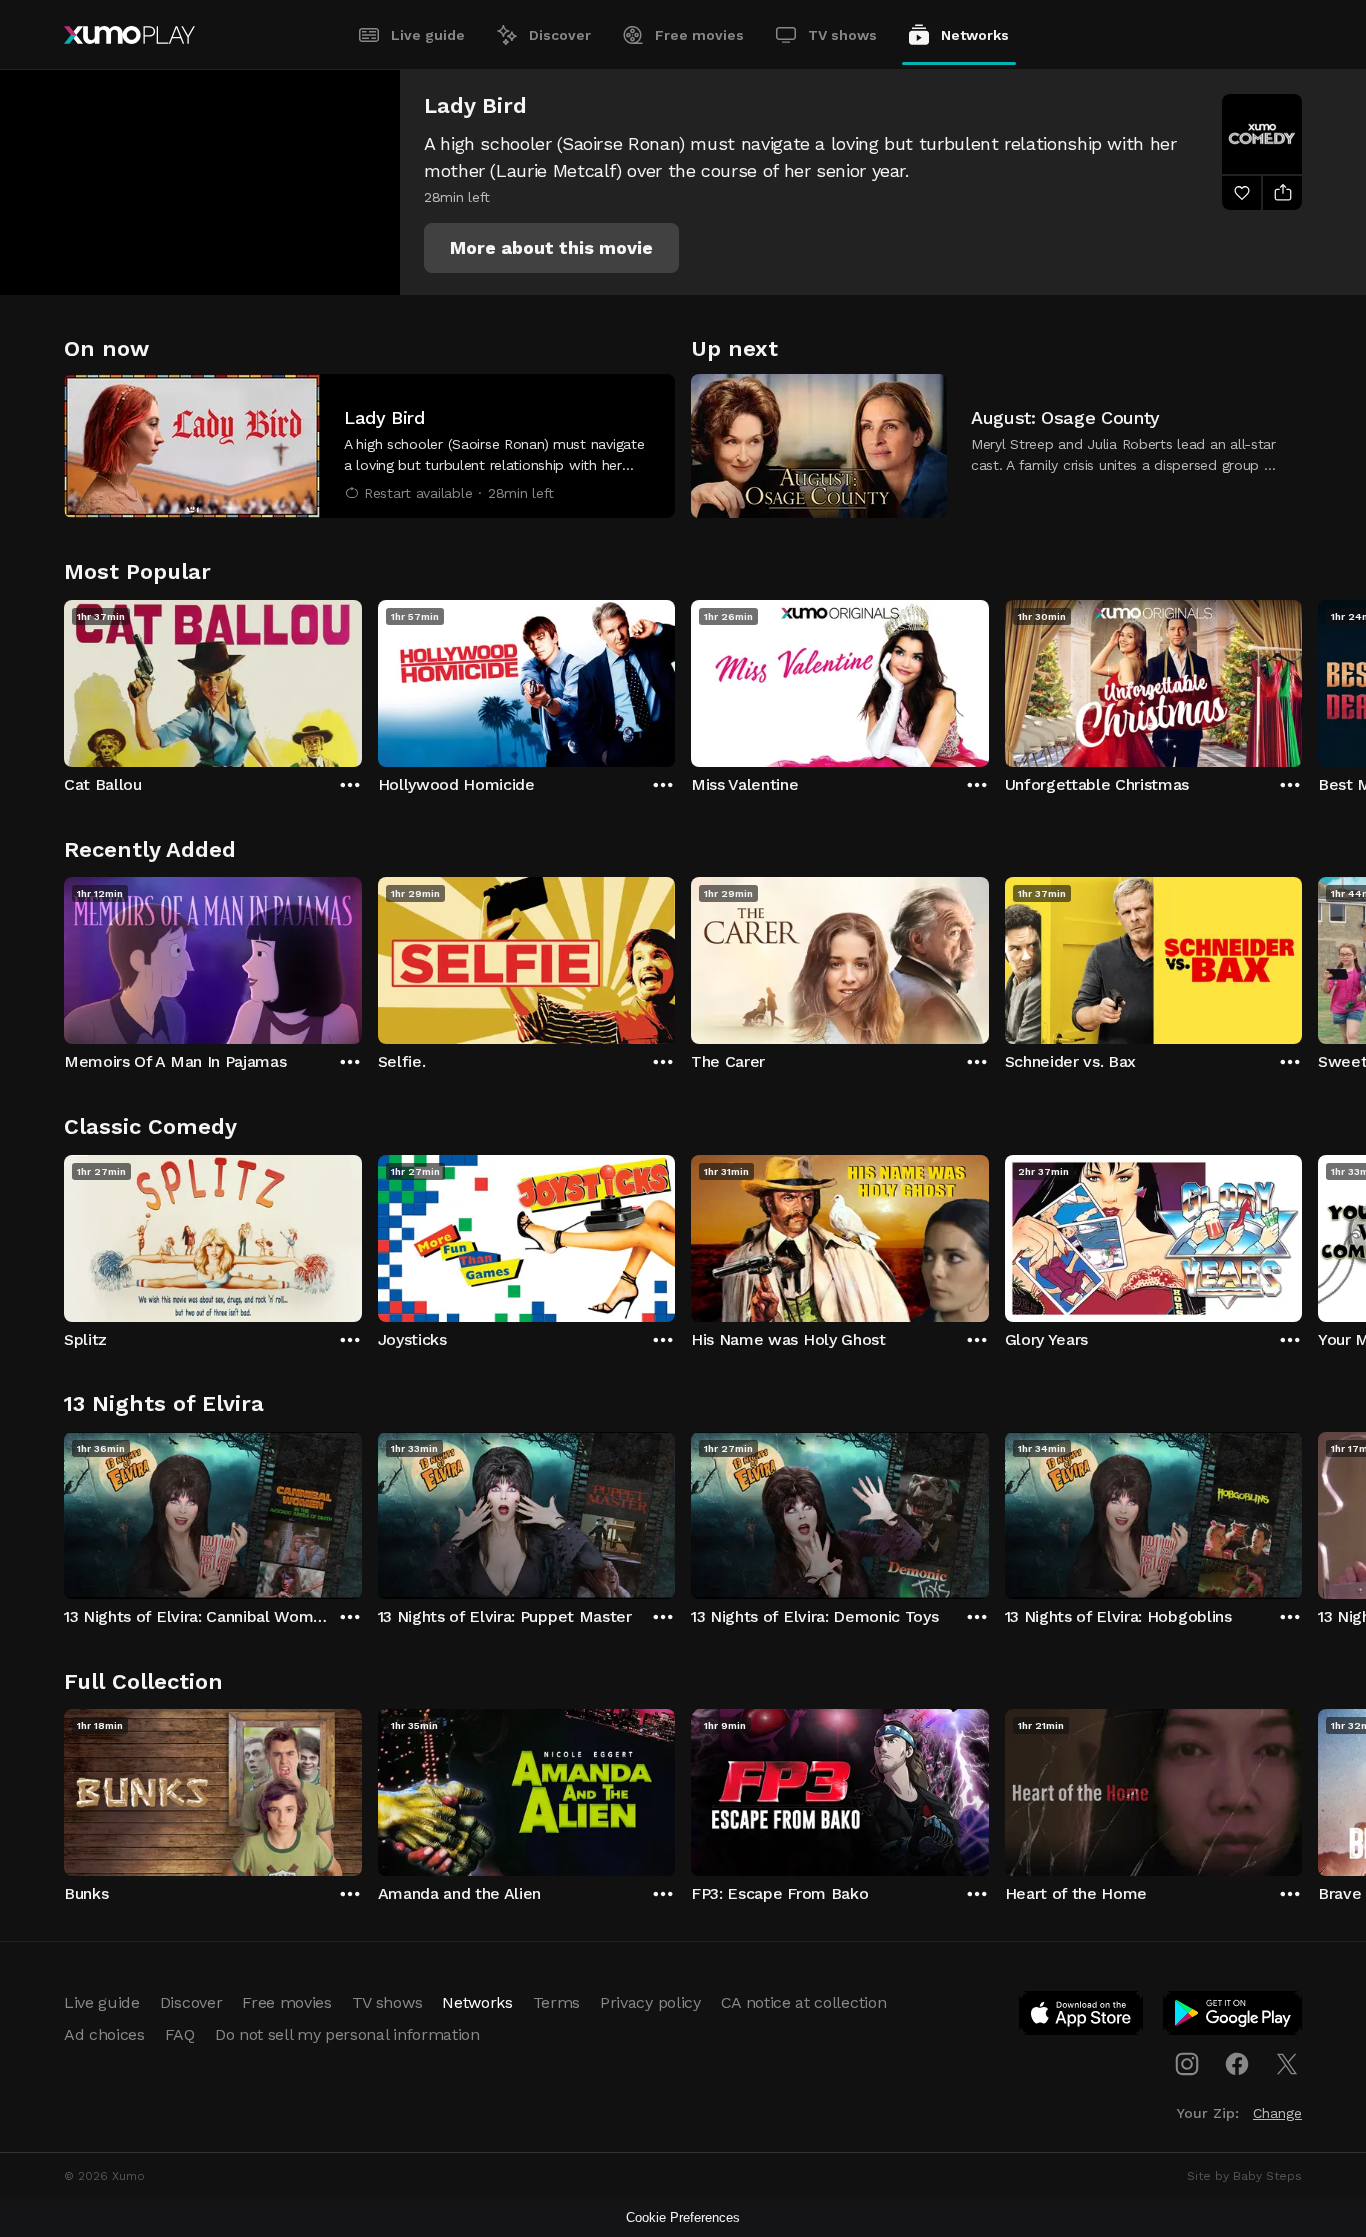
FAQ (180, 2034)
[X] (1287, 2064)
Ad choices (104, 2034)
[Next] (1302, 679)
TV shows (842, 35)
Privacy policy (650, 2002)
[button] (551, 248)
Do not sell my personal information (347, 2034)
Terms (556, 2002)
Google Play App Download (1233, 2017)
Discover (560, 35)
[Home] (129, 35)
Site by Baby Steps (1244, 2176)
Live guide (428, 35)
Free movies (699, 35)
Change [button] (1277, 2113)
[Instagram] (1187, 2064)
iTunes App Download (1082, 2017)
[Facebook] (1237, 2064)
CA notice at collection (804, 2002)
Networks (975, 35)
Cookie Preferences (683, 2217)
